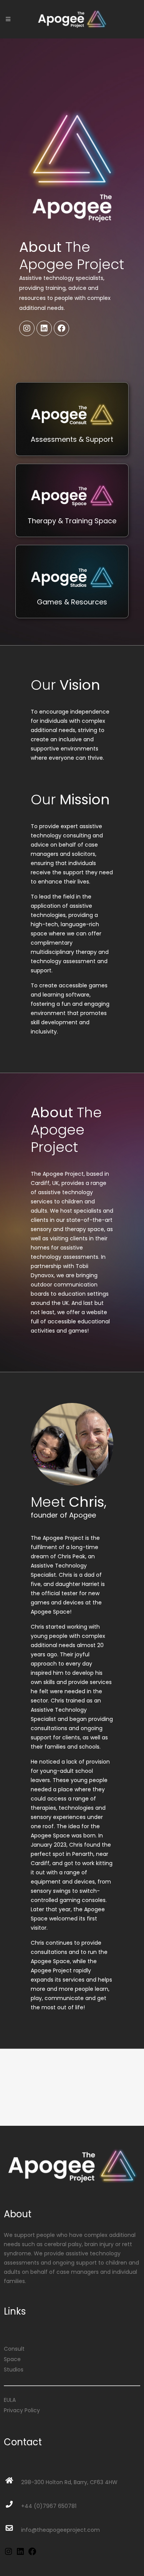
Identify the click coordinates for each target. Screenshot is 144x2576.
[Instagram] (27, 328)
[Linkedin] (44, 328)
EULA (10, 2400)
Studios (14, 2370)
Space (12, 2359)
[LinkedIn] (20, 2554)
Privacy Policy (22, 2410)
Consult (14, 2349)
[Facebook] (61, 328)
